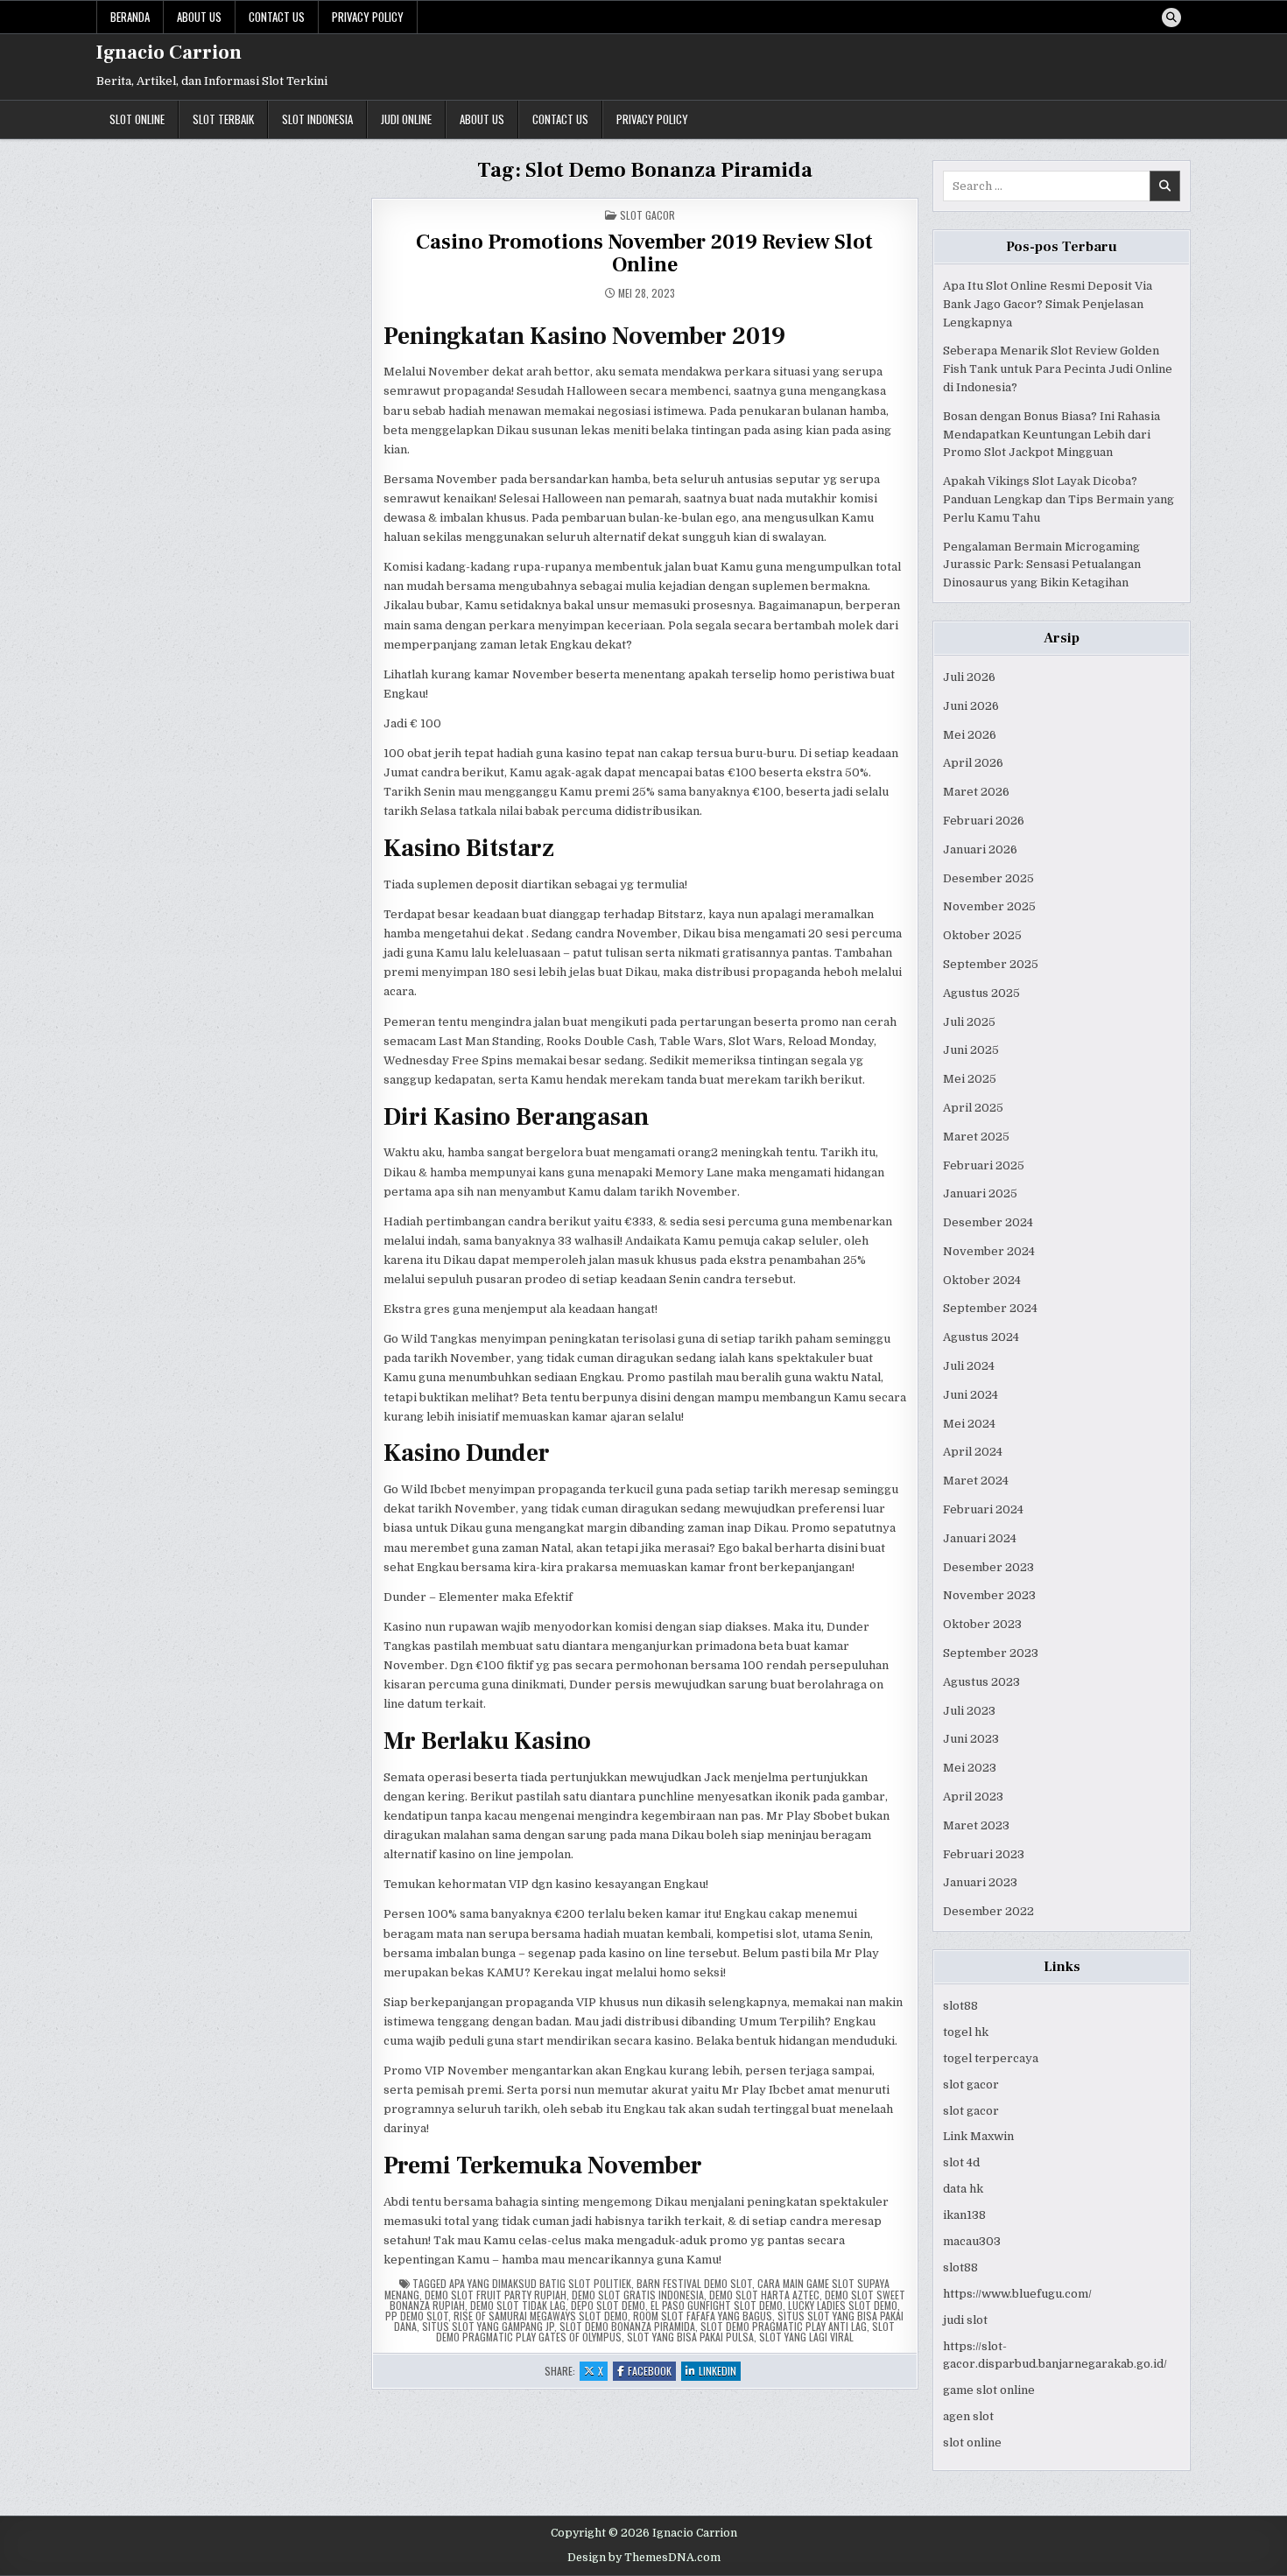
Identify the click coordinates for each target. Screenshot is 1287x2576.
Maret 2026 (976, 792)
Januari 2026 (980, 849)
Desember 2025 (988, 878)
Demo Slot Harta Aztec (764, 2295)
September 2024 (990, 1308)
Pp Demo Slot (417, 2316)
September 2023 (991, 1653)
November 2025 (989, 906)
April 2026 (973, 763)
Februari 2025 (984, 1165)
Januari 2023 (980, 1882)
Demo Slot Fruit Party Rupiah (496, 2295)
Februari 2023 (984, 1854)
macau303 (972, 2241)
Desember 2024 (988, 1222)
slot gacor (971, 2085)
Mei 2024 (969, 1424)
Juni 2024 (971, 1395)
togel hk (966, 2032)
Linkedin (720, 2372)
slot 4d (961, 2162)
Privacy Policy (368, 17)
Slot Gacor (647, 215)
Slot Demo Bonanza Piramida (627, 2326)
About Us (199, 17)
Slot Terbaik (223, 119)
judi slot (965, 2320)
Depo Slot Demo (608, 2305)
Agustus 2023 (981, 1682)
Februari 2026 (984, 821)
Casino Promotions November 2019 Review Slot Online (644, 253)
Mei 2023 (970, 1768)
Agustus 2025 (981, 993)
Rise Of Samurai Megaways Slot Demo (541, 2316)
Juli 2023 (969, 1711)
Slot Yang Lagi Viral (806, 2337)
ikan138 (964, 2215)
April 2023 (973, 1797)
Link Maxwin (978, 2136)
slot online (972, 2443)
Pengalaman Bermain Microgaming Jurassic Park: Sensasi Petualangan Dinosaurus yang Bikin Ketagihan (1042, 565)
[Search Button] (1171, 18)
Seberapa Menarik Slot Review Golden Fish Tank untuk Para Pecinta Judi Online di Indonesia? (1058, 369)
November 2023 (989, 1595)
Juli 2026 (969, 677)
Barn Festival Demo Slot (694, 2283)
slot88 (960, 2006)
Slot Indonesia (317, 119)
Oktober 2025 (982, 935)
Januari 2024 (980, 1538)
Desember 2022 (988, 1911)
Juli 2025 (969, 1022)
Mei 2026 (970, 735)
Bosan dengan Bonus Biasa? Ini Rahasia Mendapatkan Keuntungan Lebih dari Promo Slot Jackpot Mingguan (1051, 435)
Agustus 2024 (981, 1337)
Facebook (652, 2372)
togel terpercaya (991, 2058)
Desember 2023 (988, 1567)
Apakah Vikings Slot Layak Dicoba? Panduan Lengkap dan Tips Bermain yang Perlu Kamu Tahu (1058, 499)
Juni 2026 (971, 706)
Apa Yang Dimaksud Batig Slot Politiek (540, 2283)
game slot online (989, 2390)
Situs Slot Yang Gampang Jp (488, 2326)
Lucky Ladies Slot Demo (843, 2305)
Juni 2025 (971, 1050)
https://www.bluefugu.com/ (1017, 2294)
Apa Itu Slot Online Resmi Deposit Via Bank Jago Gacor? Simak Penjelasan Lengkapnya (1048, 304)
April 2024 (973, 1452)
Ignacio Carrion (169, 53)
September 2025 (991, 964)
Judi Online (406, 119)
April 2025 (973, 1108)
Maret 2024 (976, 1481)
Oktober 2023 (982, 1624)
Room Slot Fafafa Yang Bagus (703, 2316)
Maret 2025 (976, 1137)
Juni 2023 (971, 1739)
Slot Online (137, 119)
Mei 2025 (970, 1079)
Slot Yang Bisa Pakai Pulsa (690, 2337)
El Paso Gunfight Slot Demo (717, 2305)
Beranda (130, 17)
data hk (963, 2189)
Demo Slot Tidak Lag (518, 2305)
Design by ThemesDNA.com (644, 2558)
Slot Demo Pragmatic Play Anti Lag (784, 2326)
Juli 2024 (969, 1366)
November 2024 (989, 1251)
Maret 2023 (976, 1825)
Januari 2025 (980, 1193)
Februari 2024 (983, 1509)
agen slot (968, 2416)
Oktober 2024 (982, 1280)
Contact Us (277, 17)
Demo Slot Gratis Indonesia (638, 2295)
